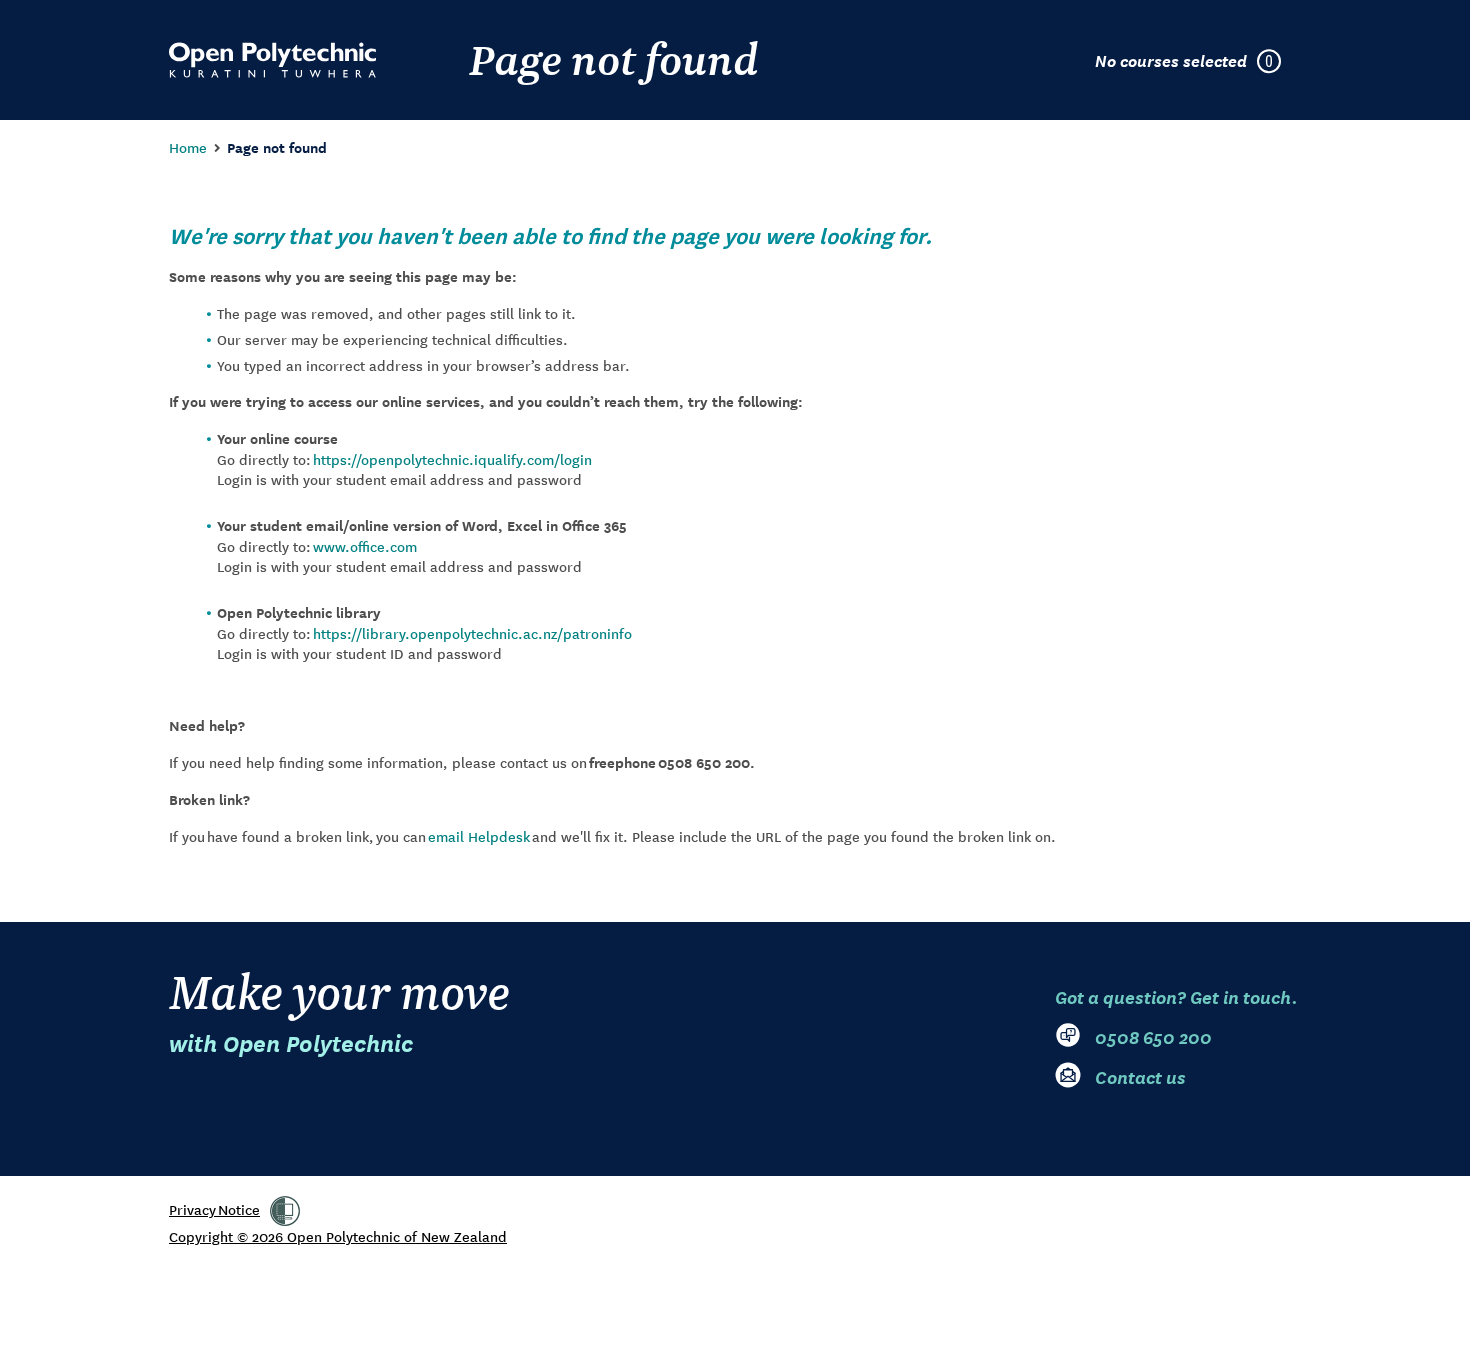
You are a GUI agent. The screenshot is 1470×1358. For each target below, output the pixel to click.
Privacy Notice (214, 1209)
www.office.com (365, 546)
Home (188, 147)
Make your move (339, 1010)
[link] (285, 1211)
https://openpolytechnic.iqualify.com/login (452, 459)
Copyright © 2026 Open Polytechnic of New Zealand (338, 1236)
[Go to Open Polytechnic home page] (272, 60)
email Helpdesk (479, 836)
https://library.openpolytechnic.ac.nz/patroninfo (472, 633)
